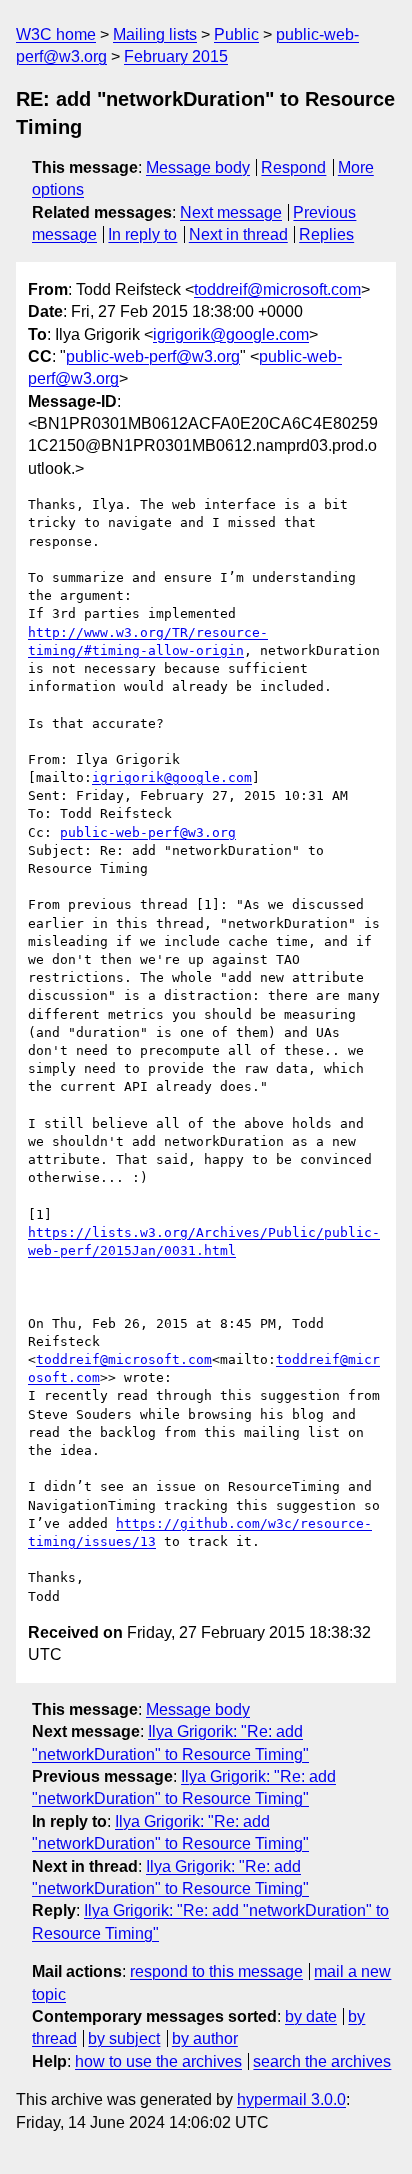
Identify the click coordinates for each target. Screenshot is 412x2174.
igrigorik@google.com (231, 334)
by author (205, 2038)
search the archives (322, 2061)
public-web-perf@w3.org (153, 356)
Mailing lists (155, 34)
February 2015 (176, 56)
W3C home (56, 34)
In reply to (142, 234)
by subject (124, 2038)
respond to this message (216, 1971)
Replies (326, 234)
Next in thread (238, 234)
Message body (198, 167)
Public (236, 34)
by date (311, 2016)
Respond (293, 167)
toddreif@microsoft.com (277, 289)
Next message (231, 212)
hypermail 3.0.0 (291, 2099)
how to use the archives (158, 2061)
